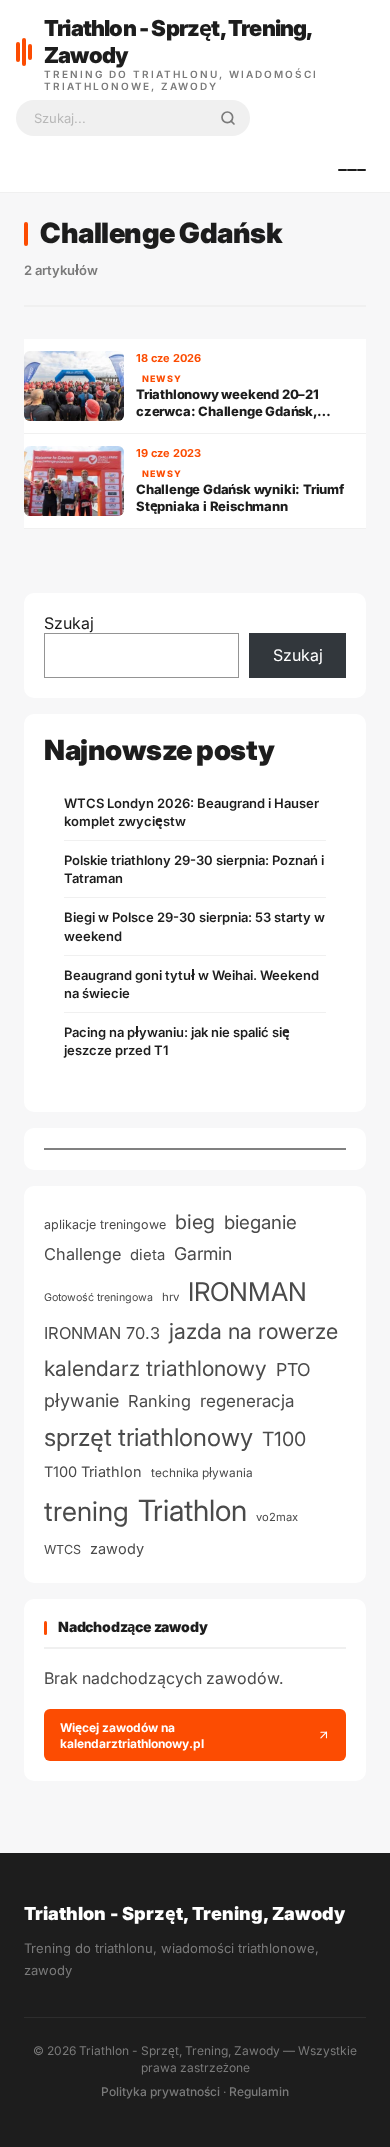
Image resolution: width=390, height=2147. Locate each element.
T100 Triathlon (93, 1472)
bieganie (260, 1222)
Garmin (203, 1253)
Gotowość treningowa (98, 1297)
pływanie (81, 1400)
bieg (195, 1222)
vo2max (277, 1517)
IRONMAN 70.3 (102, 1333)
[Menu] (352, 170)
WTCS (62, 1549)
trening (86, 1511)
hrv (170, 1297)
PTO (293, 1369)
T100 (284, 1439)
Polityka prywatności (160, 2091)
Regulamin (259, 2091)
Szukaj (69, 623)
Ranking (159, 1401)
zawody (117, 1549)
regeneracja (247, 1400)
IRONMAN (247, 1291)
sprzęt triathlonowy (148, 1437)
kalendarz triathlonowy (155, 1368)
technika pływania (202, 1473)
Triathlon (192, 1510)
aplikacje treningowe (105, 1224)
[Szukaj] (228, 118)
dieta (147, 1255)
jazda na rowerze (253, 1331)
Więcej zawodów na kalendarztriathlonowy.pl (132, 1735)
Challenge (82, 1254)
